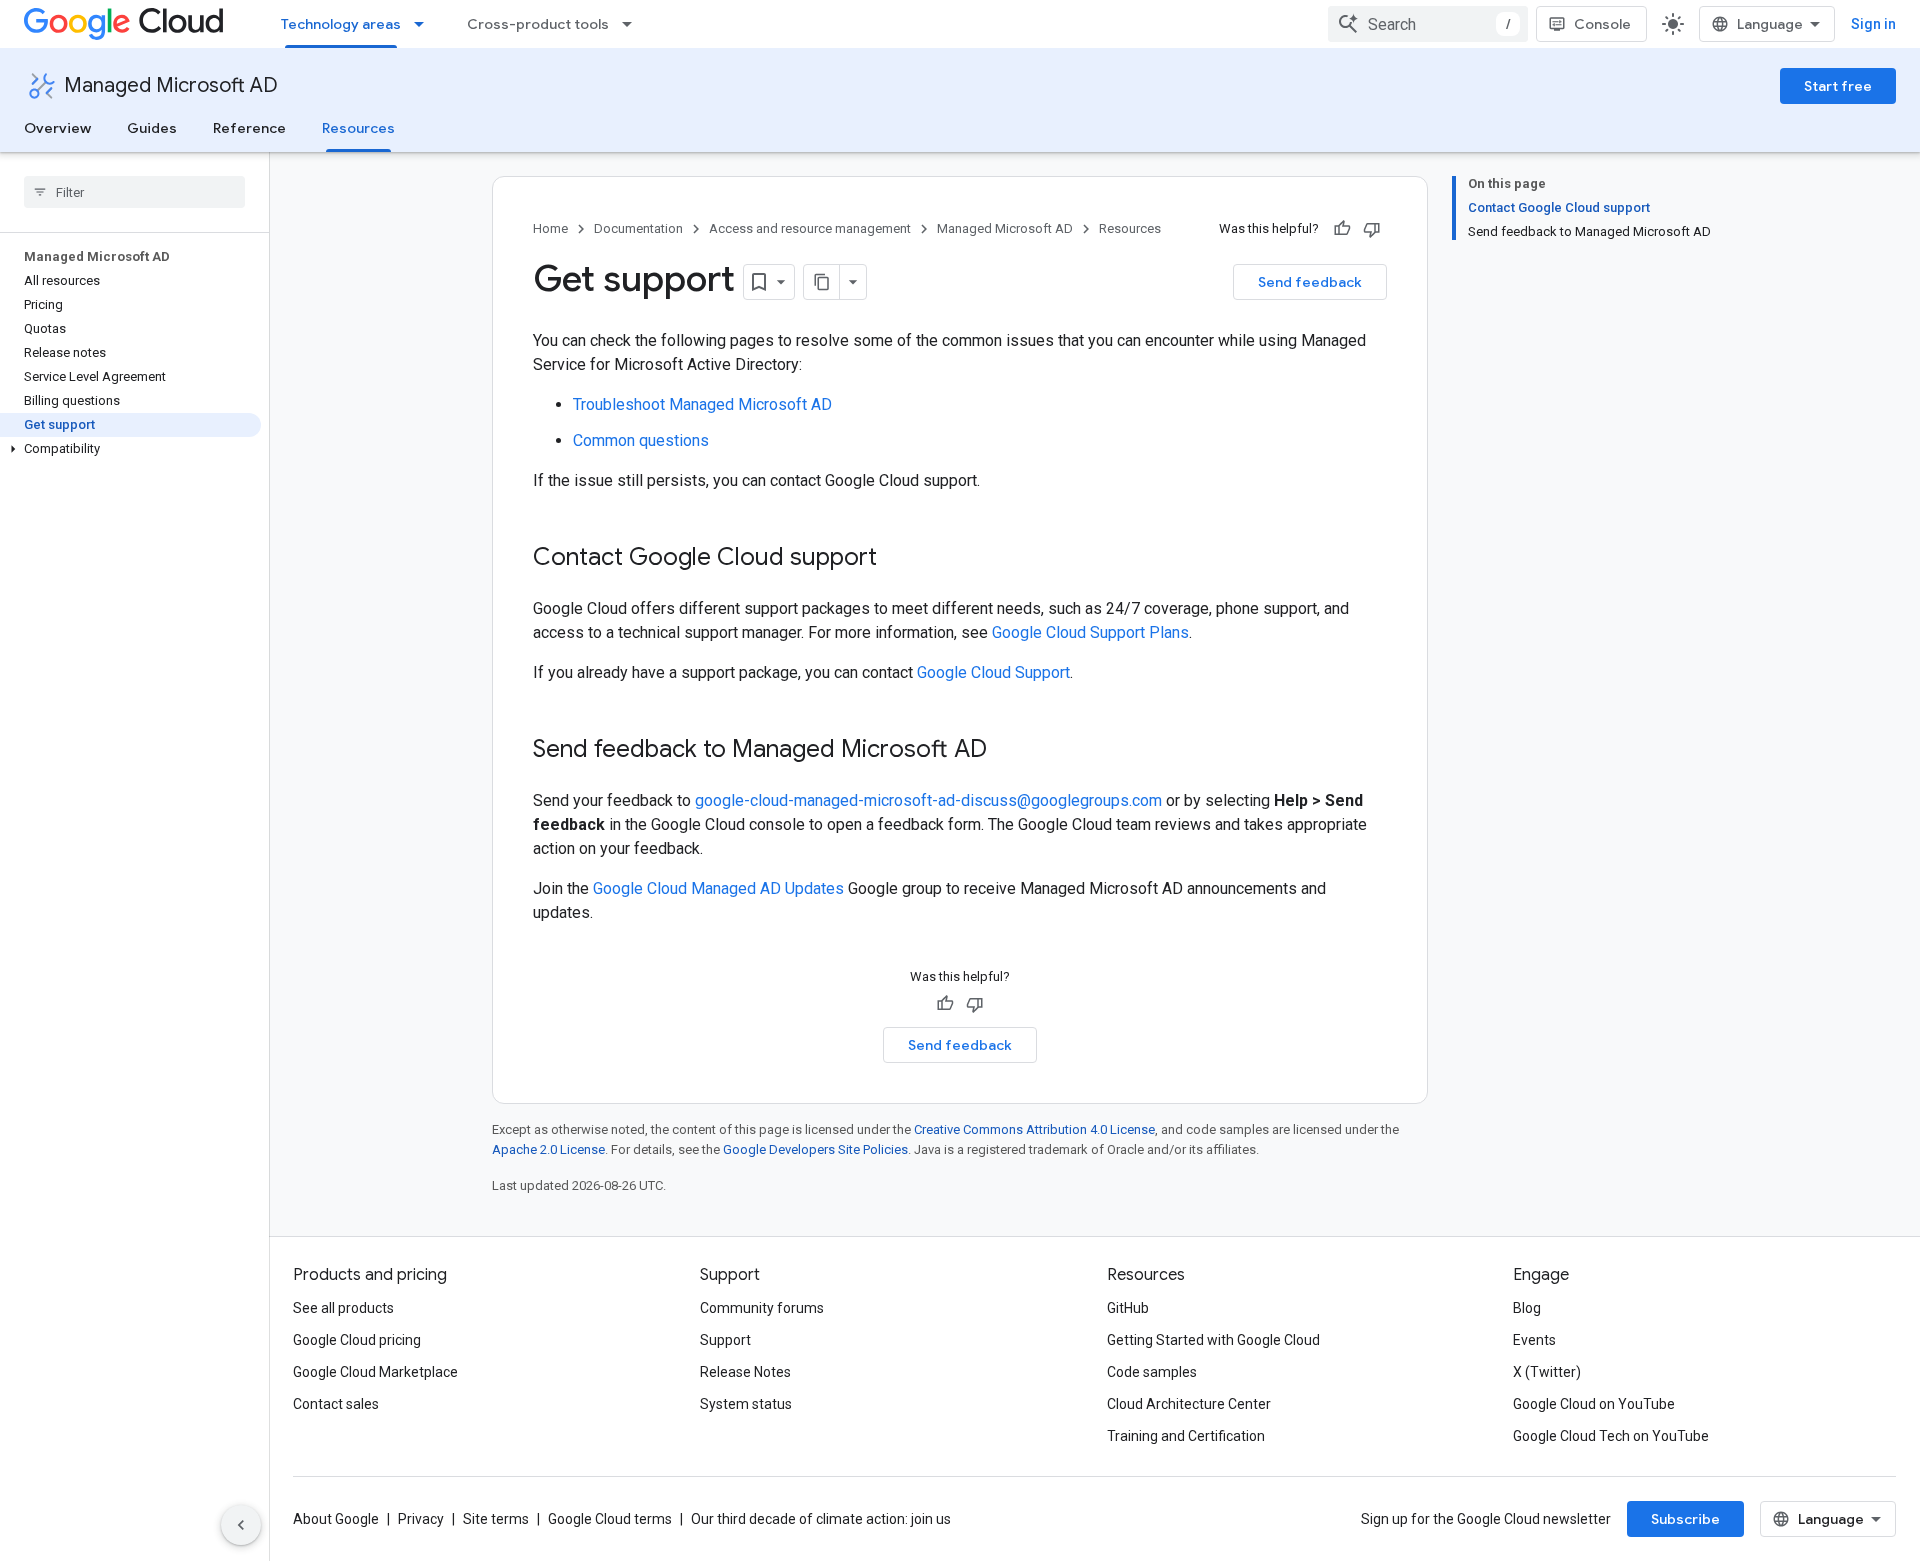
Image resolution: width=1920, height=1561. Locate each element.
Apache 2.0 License (548, 1149)
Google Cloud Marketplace (375, 1372)
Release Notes (745, 1372)
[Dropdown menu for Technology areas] (425, 24)
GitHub (1128, 1308)
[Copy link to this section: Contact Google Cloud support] (897, 559)
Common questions (641, 440)
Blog (1527, 1308)
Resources (358, 128)
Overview (57, 128)
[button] (130, 449)
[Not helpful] (1372, 229)
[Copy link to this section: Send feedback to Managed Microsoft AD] (1007, 751)
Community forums (762, 1308)
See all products (343, 1308)
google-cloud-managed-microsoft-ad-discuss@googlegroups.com (928, 800)
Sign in (1873, 24)
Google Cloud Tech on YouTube (1611, 1436)
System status (746, 1404)
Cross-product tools (538, 24)
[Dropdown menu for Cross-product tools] (633, 24)
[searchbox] (134, 192)
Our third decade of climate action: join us (821, 1519)
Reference (249, 128)
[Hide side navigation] (241, 1525)
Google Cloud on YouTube (1594, 1404)
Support (725, 1340)
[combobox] (1428, 24)
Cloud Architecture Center (1189, 1404)
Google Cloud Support (993, 672)
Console (1602, 24)
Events (1534, 1340)
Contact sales (336, 1404)
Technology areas (341, 24)
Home (550, 228)
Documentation (638, 228)
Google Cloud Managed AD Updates (718, 888)
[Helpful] (1342, 229)
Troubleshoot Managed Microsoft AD (702, 404)
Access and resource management (810, 228)
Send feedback (1310, 282)
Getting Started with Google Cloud (1213, 1340)
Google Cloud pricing (357, 1340)
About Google (336, 1519)
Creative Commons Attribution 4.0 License (1034, 1129)
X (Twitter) (1547, 1372)
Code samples (1152, 1372)
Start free (1838, 86)
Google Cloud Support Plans (1090, 632)
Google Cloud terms (610, 1519)
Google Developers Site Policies (815, 1149)
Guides (152, 128)
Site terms (496, 1519)
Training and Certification (1186, 1436)
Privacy (421, 1519)
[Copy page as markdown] (822, 282)
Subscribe (1685, 1519)
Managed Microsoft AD (171, 85)
